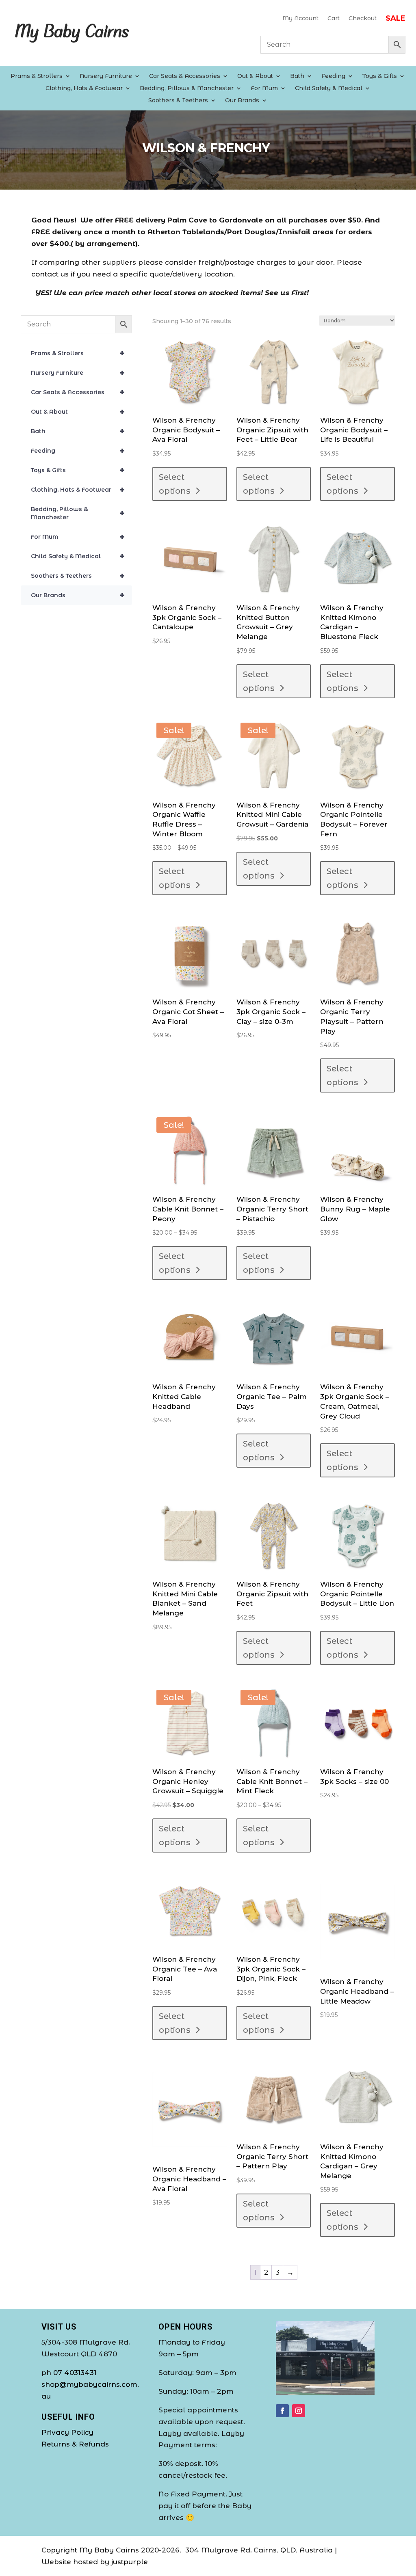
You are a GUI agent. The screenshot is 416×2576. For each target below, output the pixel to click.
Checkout (363, 19)
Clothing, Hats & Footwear (84, 89)
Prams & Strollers (37, 76)
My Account (300, 19)
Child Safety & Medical (329, 89)
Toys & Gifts (380, 76)
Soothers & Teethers (178, 101)
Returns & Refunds (75, 2444)
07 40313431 (75, 2373)
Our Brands (242, 101)
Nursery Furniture (106, 76)
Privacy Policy (67, 2432)
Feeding (333, 76)
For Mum (264, 89)
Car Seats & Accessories (185, 76)
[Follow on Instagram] (299, 2411)
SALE (395, 19)
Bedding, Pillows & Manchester (187, 89)
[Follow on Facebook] (282, 2411)
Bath (297, 76)
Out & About (255, 76)
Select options (175, 484)
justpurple (130, 2562)
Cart (334, 19)
